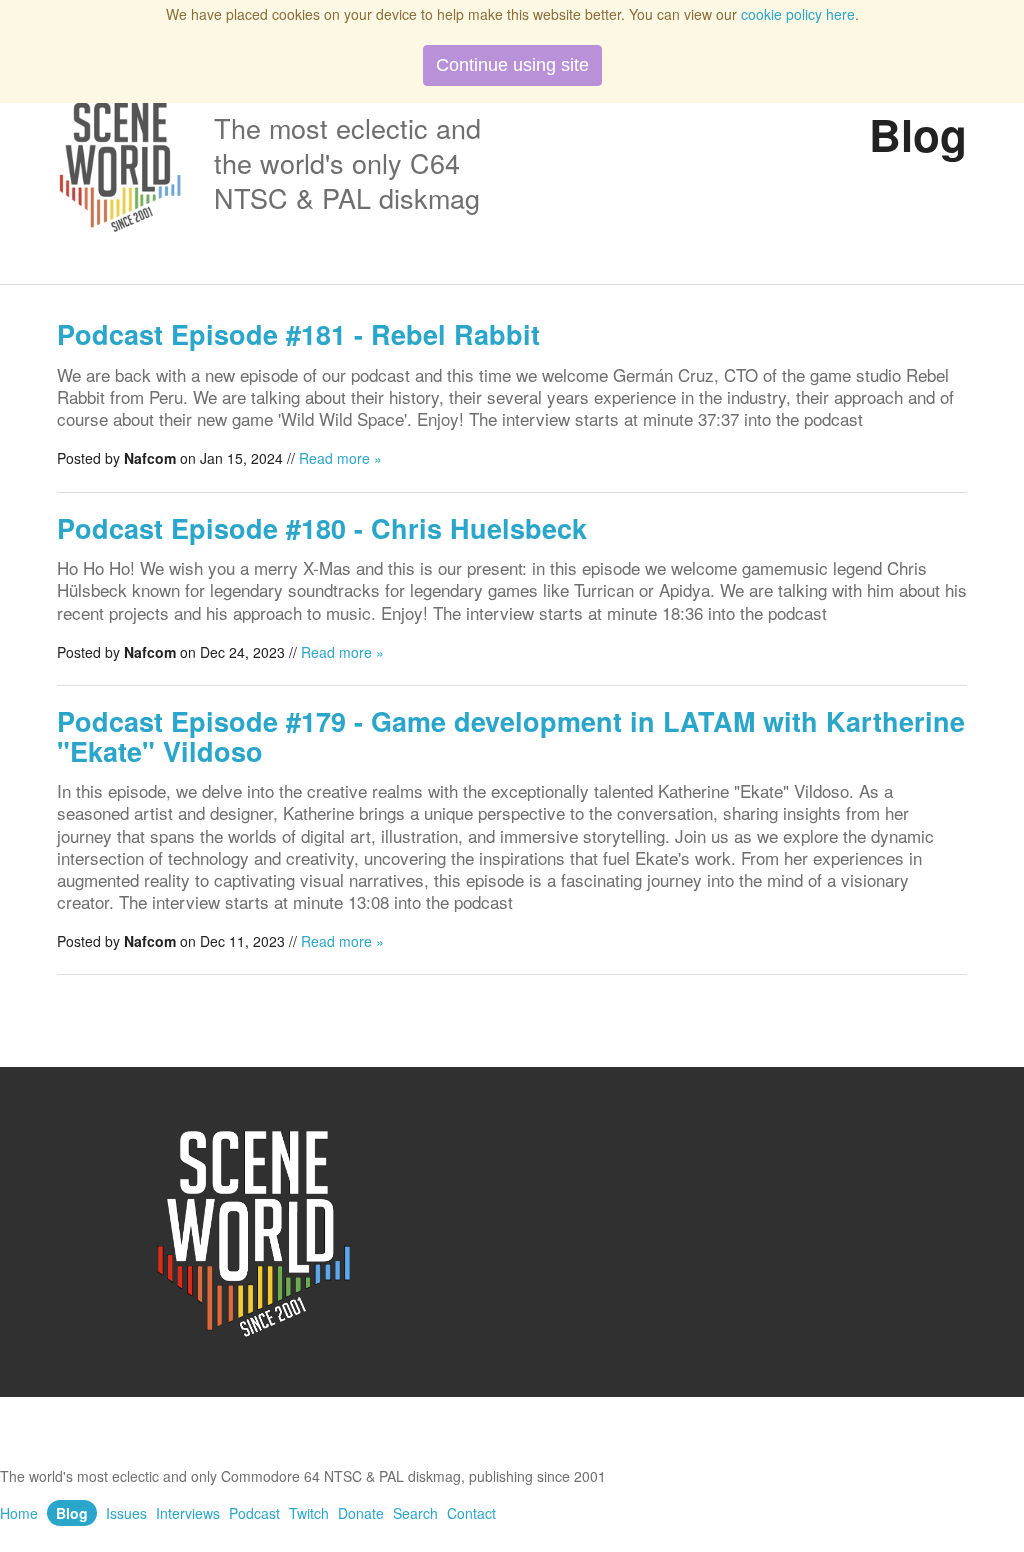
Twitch (309, 1513)
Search (415, 1513)
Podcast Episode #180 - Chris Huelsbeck (322, 528)
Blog (72, 1513)
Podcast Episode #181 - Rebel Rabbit (298, 334)
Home (19, 1513)
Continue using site (512, 65)
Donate (361, 1513)
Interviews (188, 1513)
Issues (126, 1513)
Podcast (254, 1513)
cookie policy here (798, 14)
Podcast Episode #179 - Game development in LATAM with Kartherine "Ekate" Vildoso (511, 736)
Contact (471, 1513)
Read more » (340, 458)
